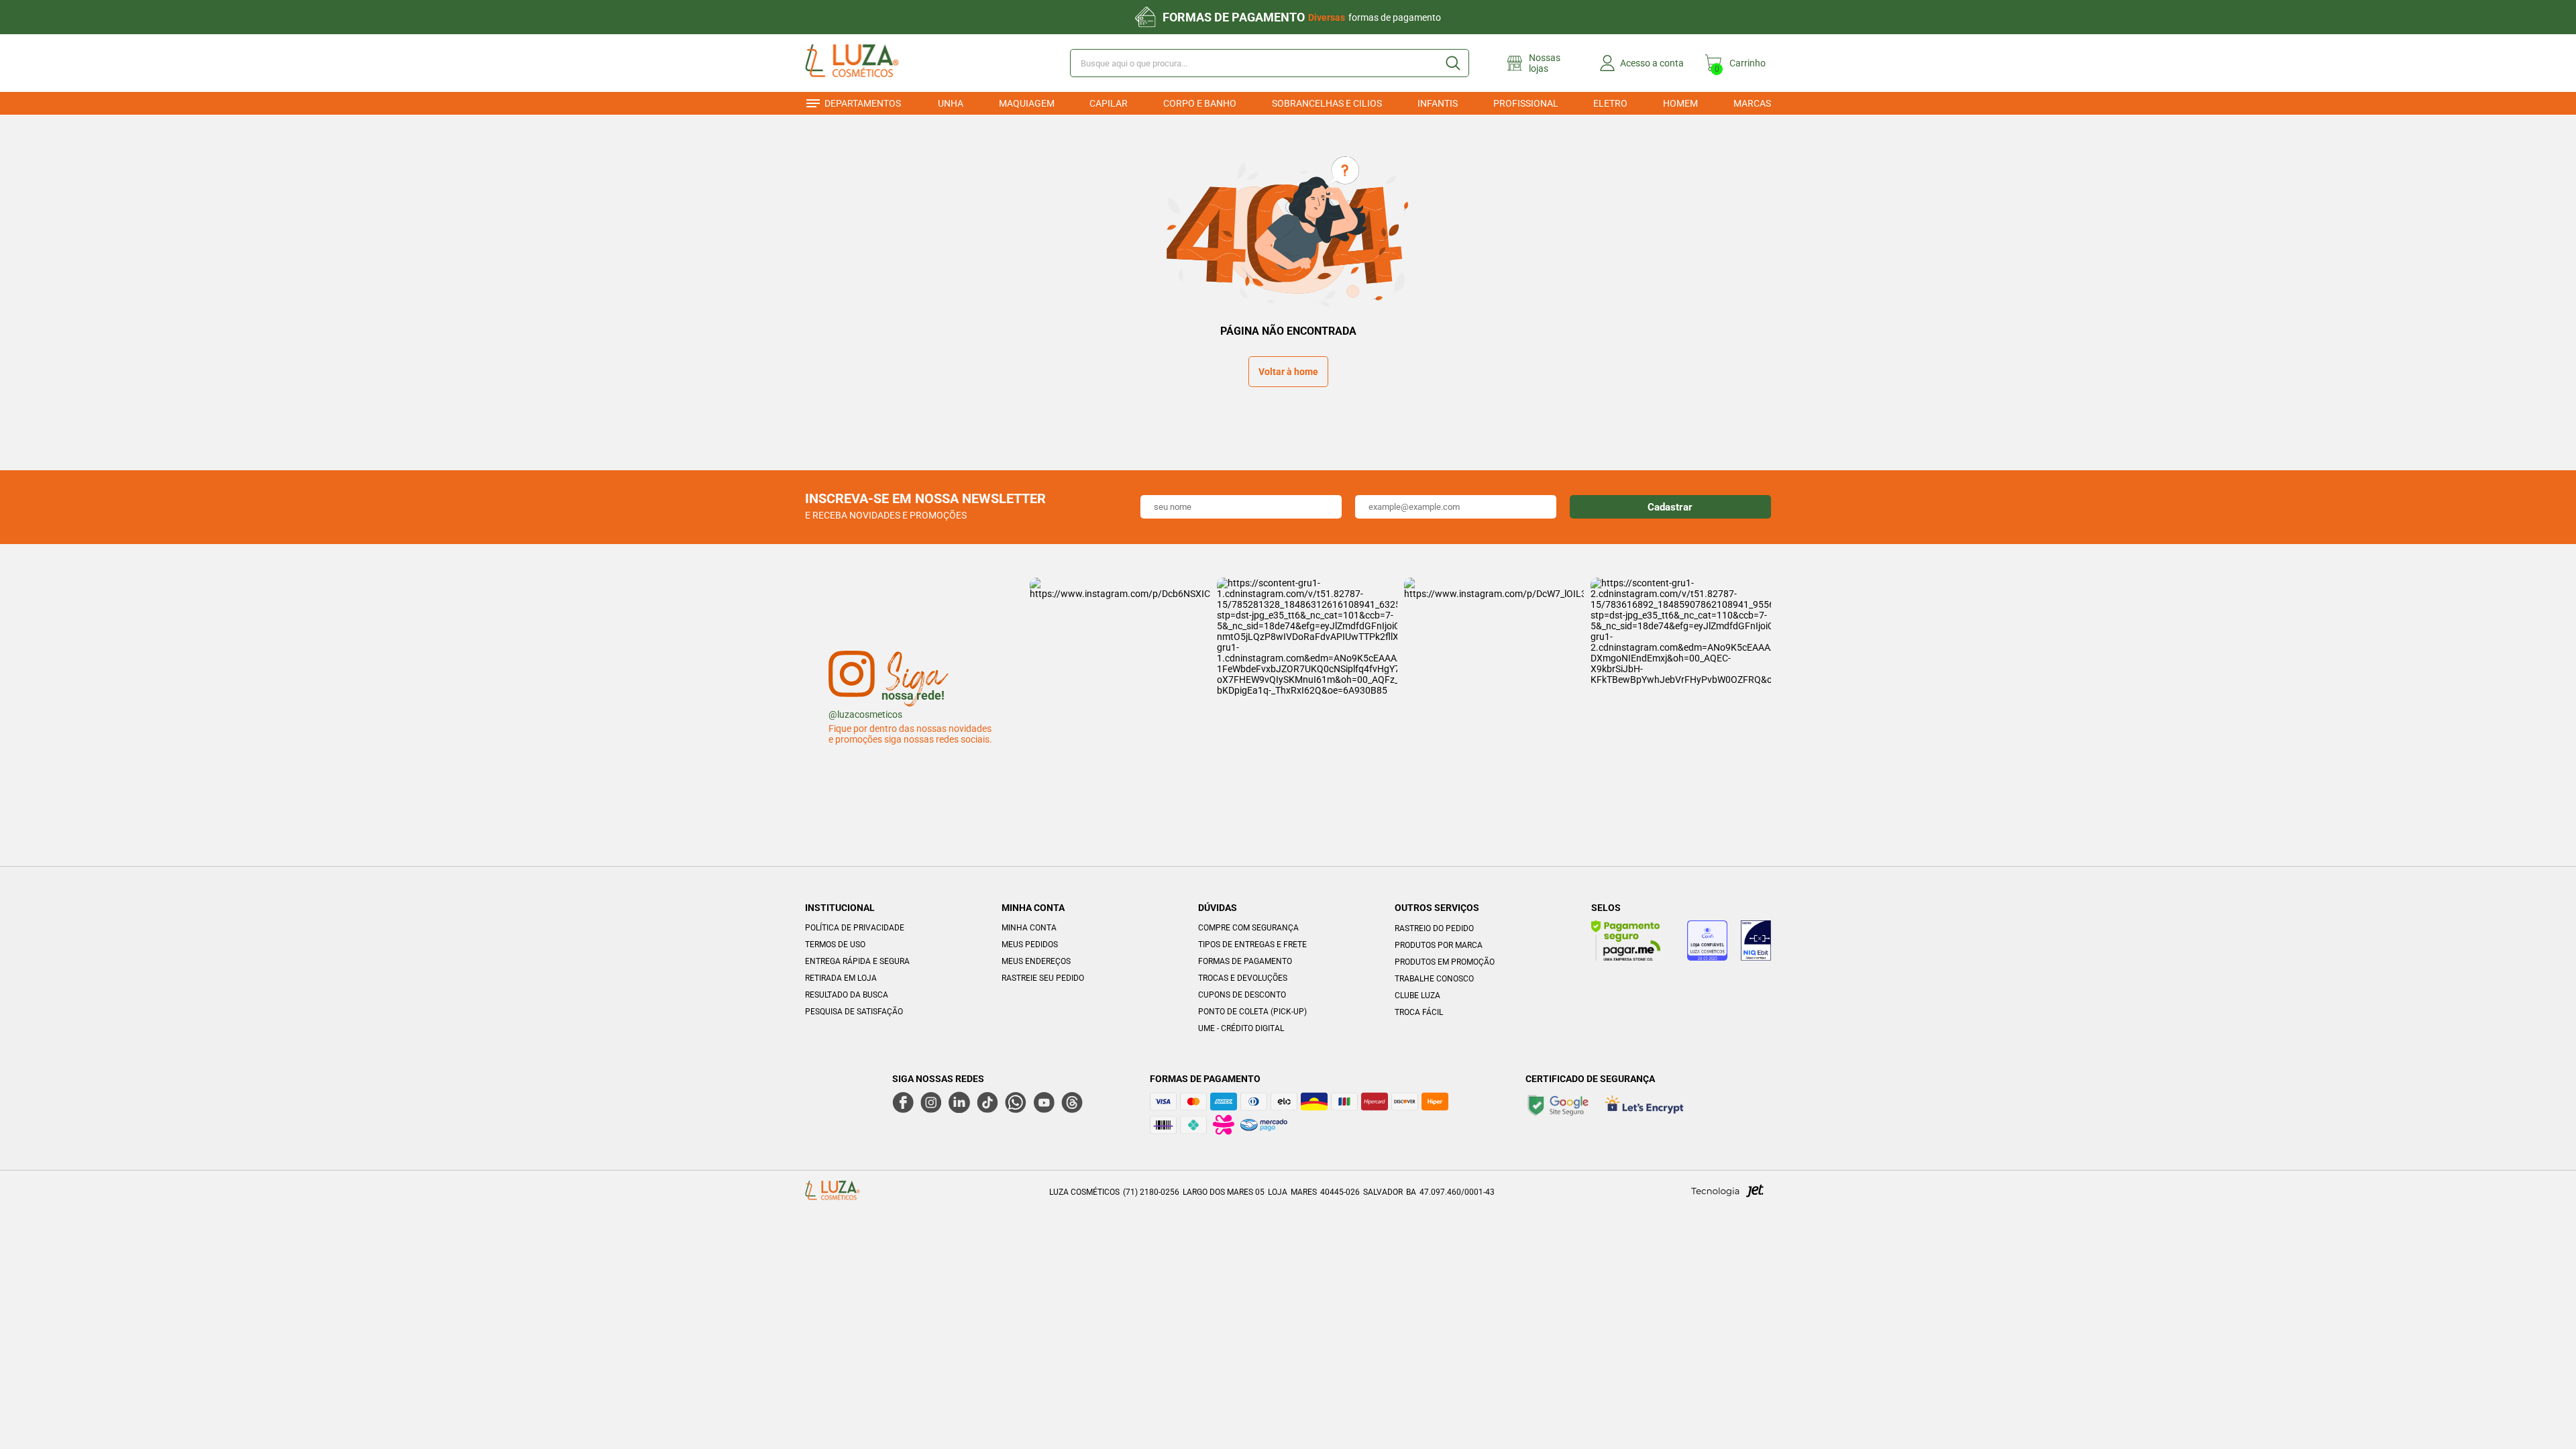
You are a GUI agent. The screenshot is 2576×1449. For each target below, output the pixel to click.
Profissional (1526, 103)
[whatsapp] (1016, 1102)
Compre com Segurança (1248, 928)
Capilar (1109, 103)
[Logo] (871, 63)
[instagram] (931, 1102)
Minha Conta (1029, 928)
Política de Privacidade (855, 928)
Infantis (1438, 103)
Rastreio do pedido (1434, 928)
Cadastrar (1670, 507)
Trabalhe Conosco (1434, 979)
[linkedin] (959, 1102)
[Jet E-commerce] (1727, 1195)
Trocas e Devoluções (1243, 978)
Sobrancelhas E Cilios (1327, 103)
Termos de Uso (835, 945)
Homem (1680, 103)
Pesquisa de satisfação (854, 1012)
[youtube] (1044, 1102)
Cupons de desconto (1242, 995)
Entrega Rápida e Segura (857, 961)
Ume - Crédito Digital (1241, 1028)
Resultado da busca (847, 995)
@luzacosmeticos (865, 714)
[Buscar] (1452, 63)
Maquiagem (1027, 103)
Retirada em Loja (841, 978)
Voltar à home (1288, 372)
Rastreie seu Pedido (1043, 978)
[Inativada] (1756, 943)
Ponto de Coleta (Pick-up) (1252, 1012)
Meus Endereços (1036, 961)
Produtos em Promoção (1445, 962)
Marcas (1752, 103)
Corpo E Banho (1200, 103)
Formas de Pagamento (1245, 961)
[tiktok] (987, 1102)
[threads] (1072, 1102)
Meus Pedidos (1030, 945)
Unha (951, 103)
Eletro (1610, 103)
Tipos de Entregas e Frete (1252, 945)
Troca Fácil (1419, 1012)
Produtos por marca (1439, 945)
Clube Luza (1417, 996)
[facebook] (903, 1102)
